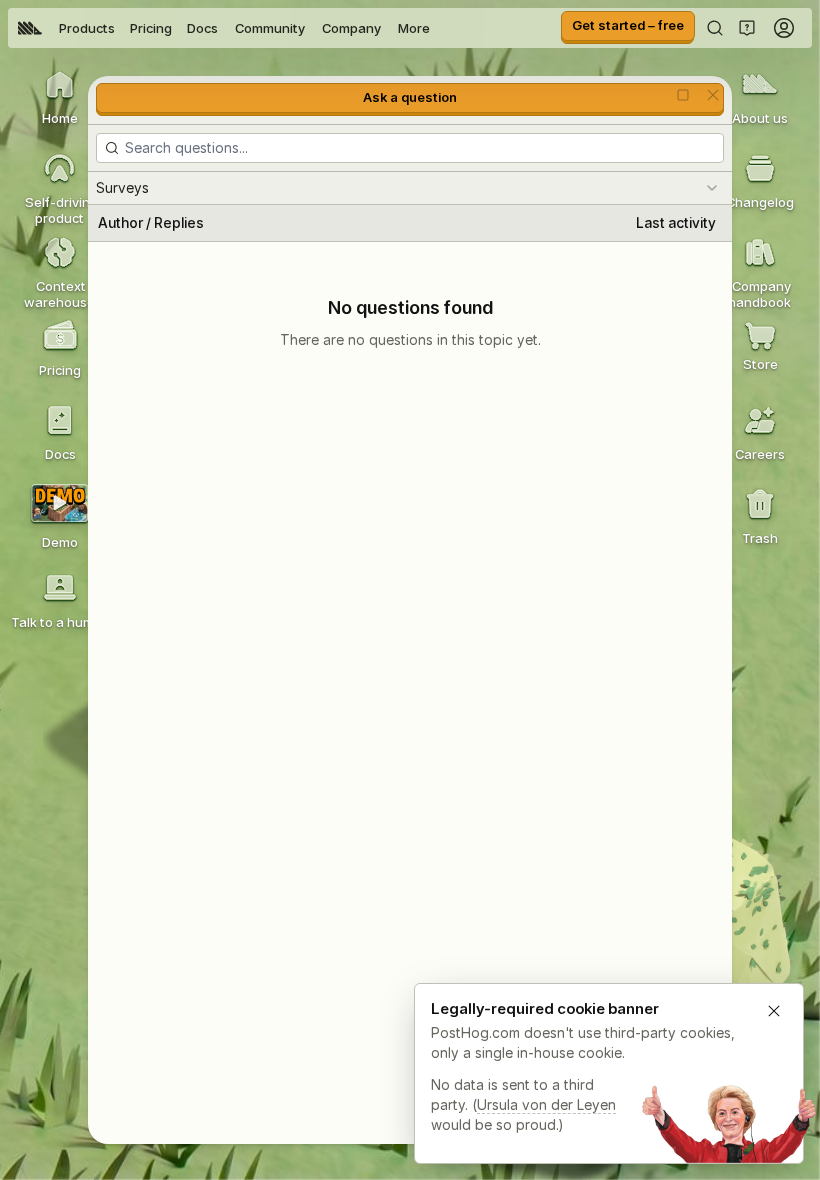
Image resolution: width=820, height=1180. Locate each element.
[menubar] (224, 28)
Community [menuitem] (270, 28)
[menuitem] (30, 28)
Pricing (151, 28)
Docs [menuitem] (202, 28)
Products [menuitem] (87, 28)
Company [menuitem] (351, 28)
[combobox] (409, 188)
